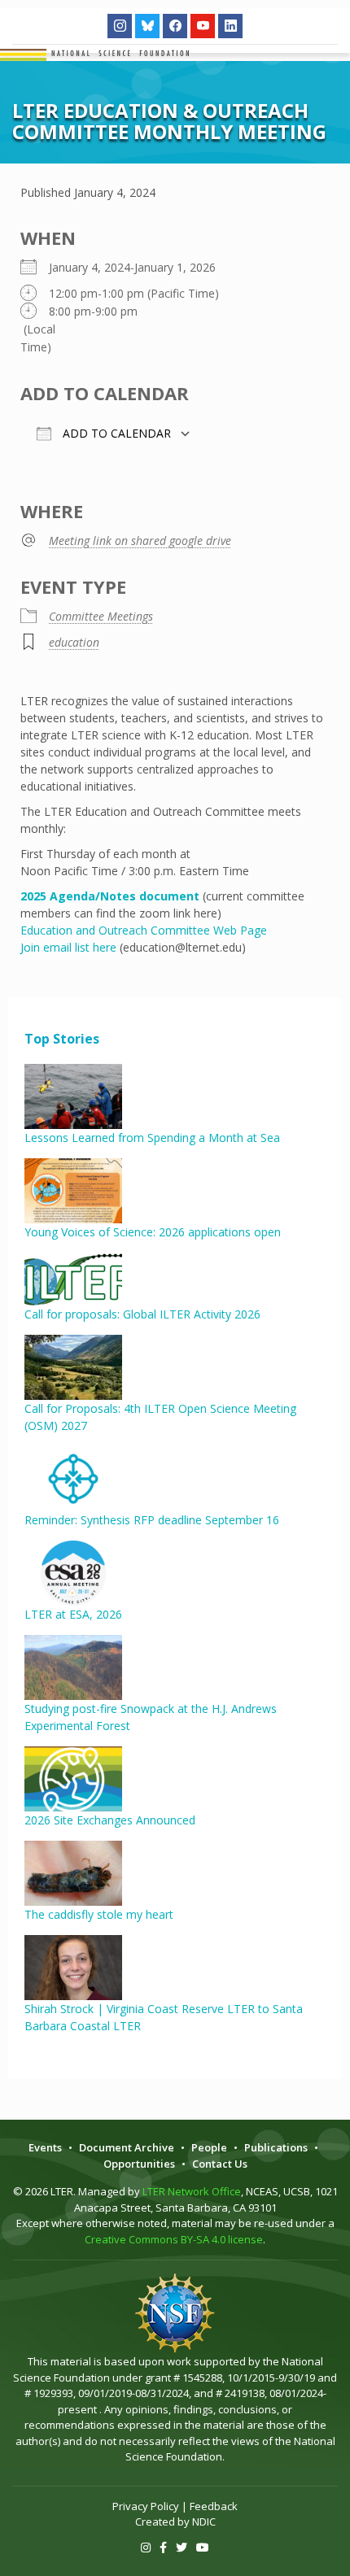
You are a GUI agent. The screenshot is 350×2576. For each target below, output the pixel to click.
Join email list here (68, 947)
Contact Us (220, 2164)
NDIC (204, 2522)
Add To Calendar (115, 433)
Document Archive (127, 2147)
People (209, 2147)
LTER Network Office (192, 2191)
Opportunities (139, 2164)
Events (45, 2147)
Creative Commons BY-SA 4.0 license (174, 2239)
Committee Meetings (101, 616)
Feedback (214, 2506)
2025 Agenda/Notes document (110, 896)
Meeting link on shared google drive (140, 540)
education (74, 642)
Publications (276, 2147)
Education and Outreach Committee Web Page (144, 930)
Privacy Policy (146, 2506)
